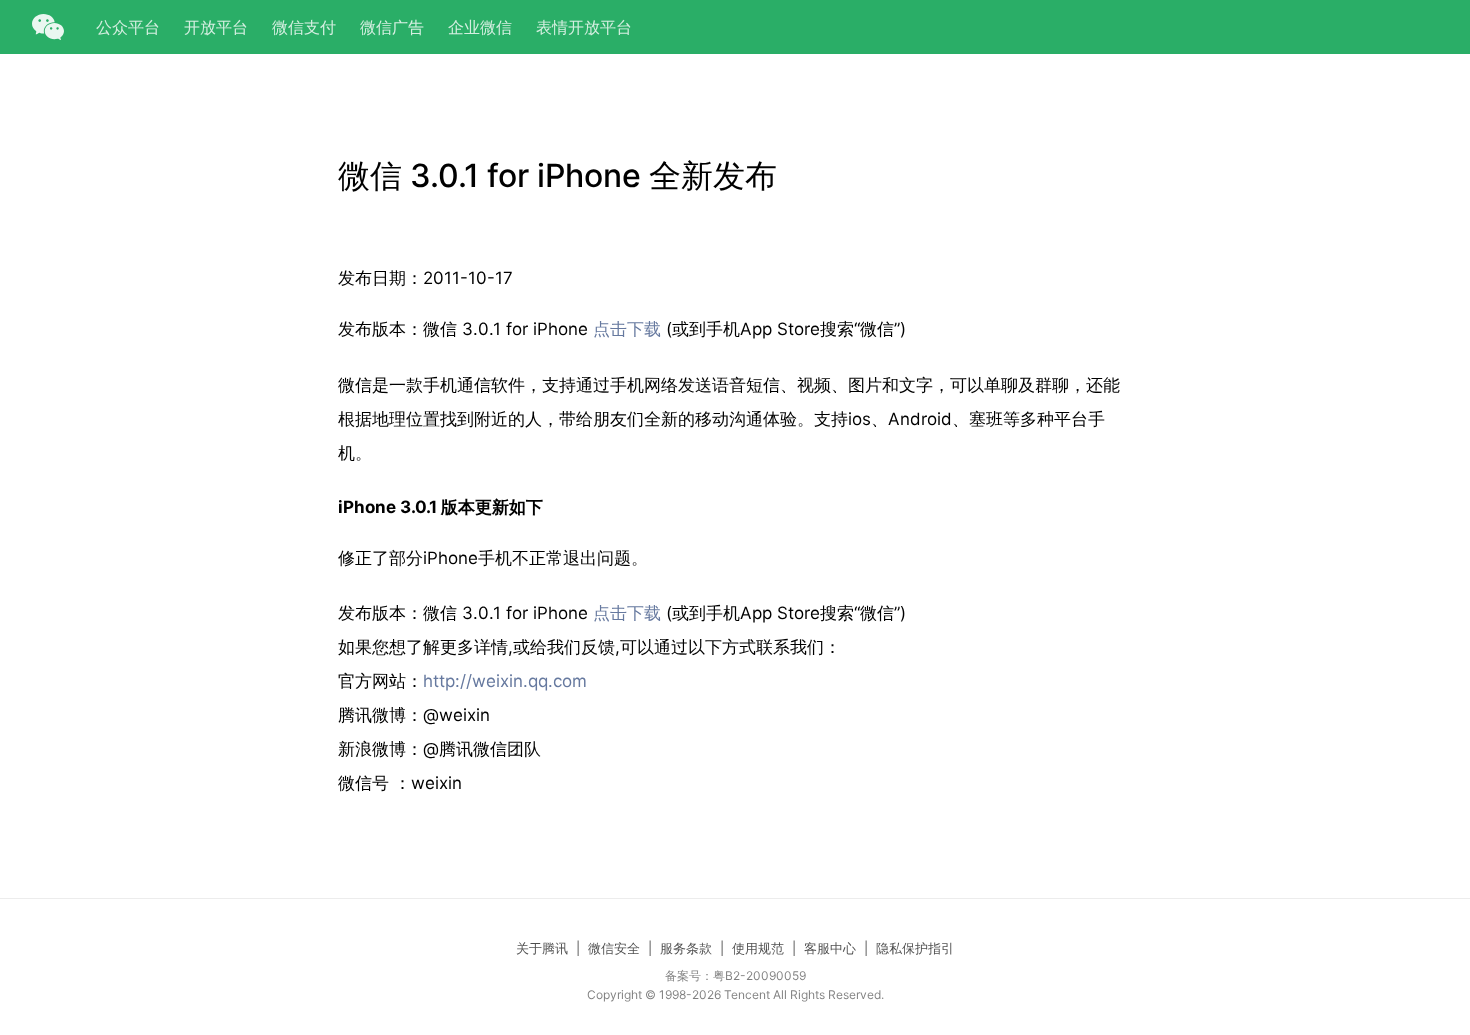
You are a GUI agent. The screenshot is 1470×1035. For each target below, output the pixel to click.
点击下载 (627, 329)
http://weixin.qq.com (505, 681)
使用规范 (758, 948)
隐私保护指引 (915, 948)
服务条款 (686, 948)
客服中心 (830, 948)
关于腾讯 (542, 948)
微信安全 (614, 948)
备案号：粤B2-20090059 (735, 975)
